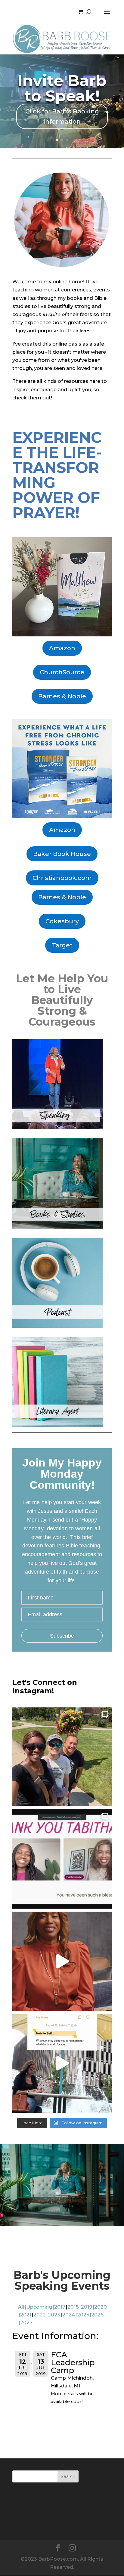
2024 (69, 2315)
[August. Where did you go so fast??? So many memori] (62, 1757)
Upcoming (39, 2307)
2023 (54, 2315)
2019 (87, 2307)
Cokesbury (62, 921)
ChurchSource (62, 672)
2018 (73, 2307)
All (21, 2307)
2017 (60, 2307)
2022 (40, 2315)
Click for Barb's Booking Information (62, 116)
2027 (26, 2323)
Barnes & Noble (62, 696)
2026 (97, 2315)
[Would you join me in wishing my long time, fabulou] (62, 1859)
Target (62, 945)
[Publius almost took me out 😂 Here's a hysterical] (62, 1961)
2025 (83, 2315)
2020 (101, 2307)
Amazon (62, 648)
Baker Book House (62, 854)
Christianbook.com (62, 878)
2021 (26, 2315)
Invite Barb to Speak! (62, 88)
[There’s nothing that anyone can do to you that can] (62, 2064)
